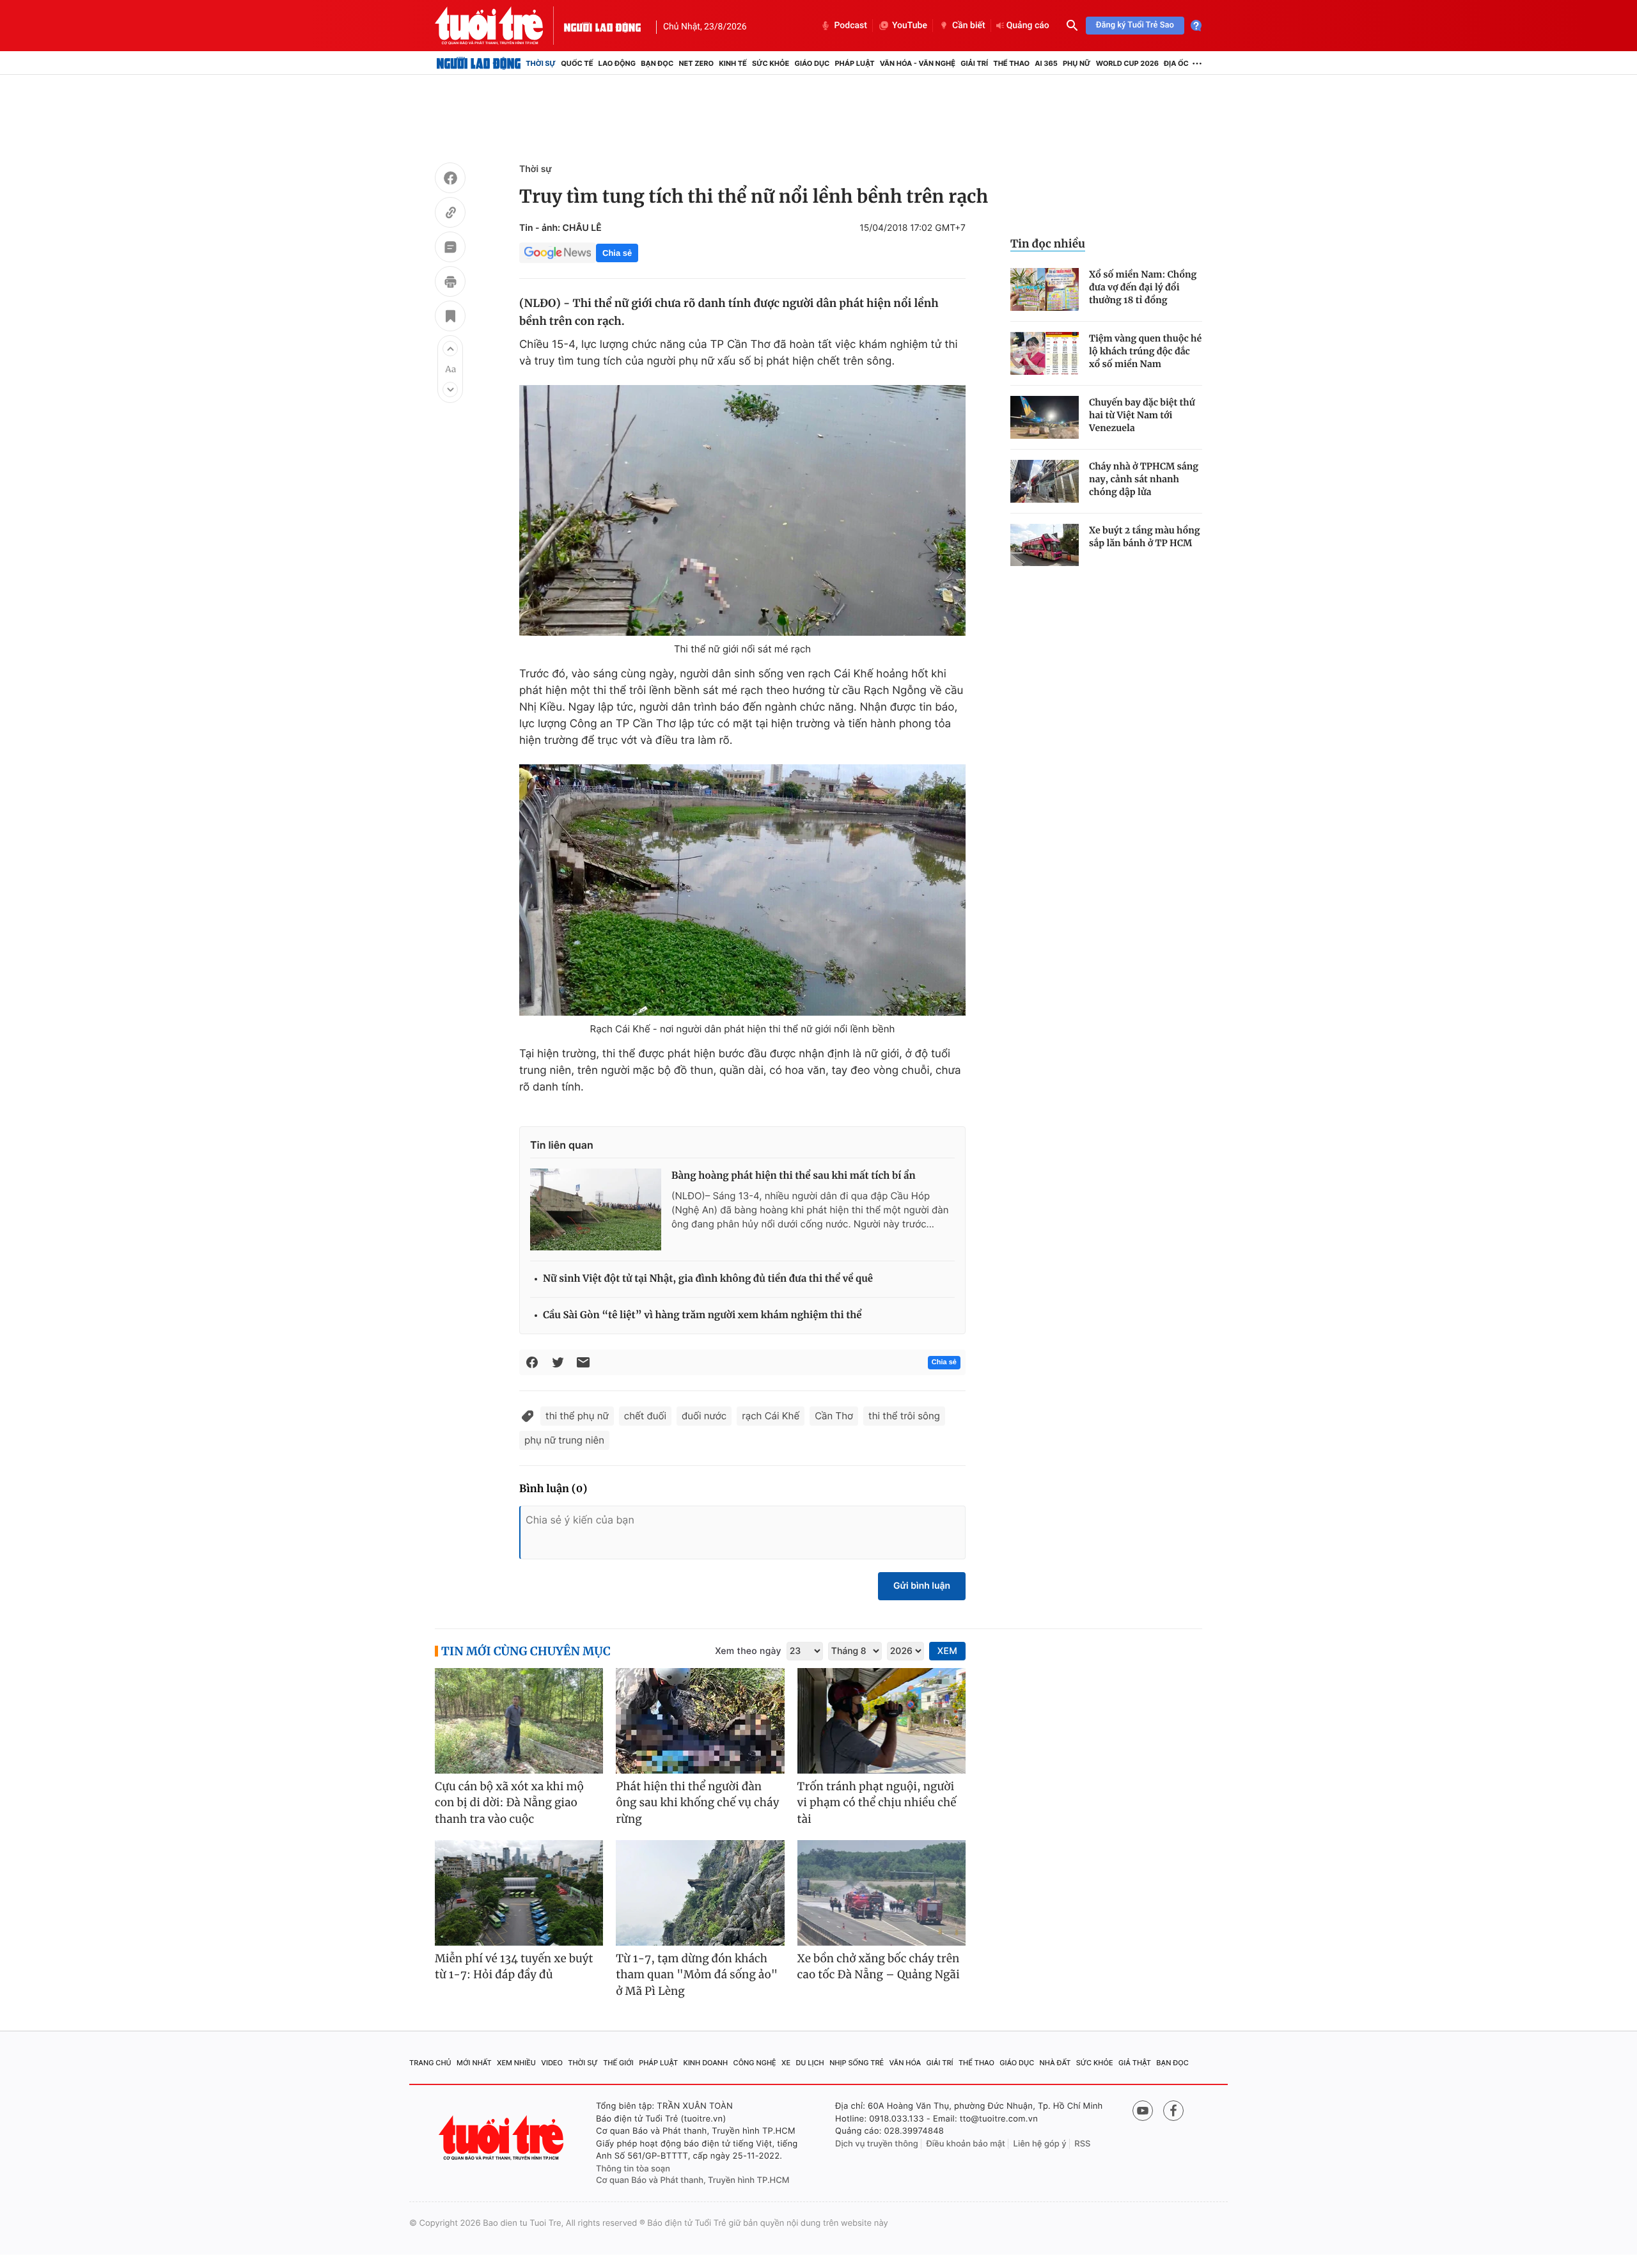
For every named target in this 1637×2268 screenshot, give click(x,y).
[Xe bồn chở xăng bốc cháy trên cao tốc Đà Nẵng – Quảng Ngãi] (881, 1893)
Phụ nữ (1077, 63)
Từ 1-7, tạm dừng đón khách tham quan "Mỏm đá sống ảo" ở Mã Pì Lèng (697, 1975)
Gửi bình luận (922, 1586)
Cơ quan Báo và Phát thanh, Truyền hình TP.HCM (693, 2180)
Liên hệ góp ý (1040, 2144)
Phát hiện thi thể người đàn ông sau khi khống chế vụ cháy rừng (697, 1803)
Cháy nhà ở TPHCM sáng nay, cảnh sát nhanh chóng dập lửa (1144, 479)
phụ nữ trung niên (564, 1440)
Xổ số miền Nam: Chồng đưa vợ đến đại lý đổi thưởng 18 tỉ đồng (1143, 287)
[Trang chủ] (479, 63)
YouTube (910, 26)
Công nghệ (755, 2063)
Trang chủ (430, 2063)
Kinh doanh (706, 2063)
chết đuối (645, 1416)
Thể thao (1011, 63)
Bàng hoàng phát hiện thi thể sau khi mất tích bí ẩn (794, 1176)
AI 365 (1046, 63)
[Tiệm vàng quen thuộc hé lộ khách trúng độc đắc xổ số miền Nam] (1045, 353)
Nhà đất (1055, 2063)
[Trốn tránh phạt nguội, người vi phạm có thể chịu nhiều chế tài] (881, 1721)
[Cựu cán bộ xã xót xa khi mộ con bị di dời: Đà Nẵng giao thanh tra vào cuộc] (519, 1721)
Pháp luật (854, 63)
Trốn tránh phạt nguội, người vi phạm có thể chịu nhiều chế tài (877, 1803)
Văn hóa (905, 2063)
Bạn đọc (657, 63)
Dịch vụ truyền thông (877, 2144)
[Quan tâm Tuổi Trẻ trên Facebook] (1173, 2111)
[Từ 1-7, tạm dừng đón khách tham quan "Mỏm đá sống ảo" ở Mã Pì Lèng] (700, 1893)
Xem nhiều (516, 2063)
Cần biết (969, 26)
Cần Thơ (834, 1416)
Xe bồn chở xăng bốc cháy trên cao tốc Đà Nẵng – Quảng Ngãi (879, 1967)
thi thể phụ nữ (577, 1416)
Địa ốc (1176, 63)
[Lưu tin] (450, 318)
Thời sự (541, 63)
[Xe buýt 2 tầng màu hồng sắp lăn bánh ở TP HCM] (1045, 545)
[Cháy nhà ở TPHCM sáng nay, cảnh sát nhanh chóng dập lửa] (1045, 481)
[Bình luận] (450, 249)
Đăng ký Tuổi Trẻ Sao (1135, 25)
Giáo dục (812, 63)
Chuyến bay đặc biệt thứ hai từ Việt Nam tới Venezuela (1142, 415)
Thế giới (618, 2063)
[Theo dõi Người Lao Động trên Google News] (558, 253)
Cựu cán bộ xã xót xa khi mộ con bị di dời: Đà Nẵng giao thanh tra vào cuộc (509, 1803)
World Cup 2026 (1127, 63)
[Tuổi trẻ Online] (503, 2138)
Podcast (850, 26)
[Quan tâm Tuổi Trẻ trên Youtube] (1143, 2111)
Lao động (617, 63)
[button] (450, 349)
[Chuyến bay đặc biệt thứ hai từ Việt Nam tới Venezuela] (1045, 417)
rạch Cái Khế (771, 1416)
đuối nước (704, 1416)
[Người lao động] (602, 26)
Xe (786, 2063)
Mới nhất (474, 2063)
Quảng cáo (1028, 26)
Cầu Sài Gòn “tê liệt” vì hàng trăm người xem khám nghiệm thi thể (702, 1315)
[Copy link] (450, 214)
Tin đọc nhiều (1048, 244)
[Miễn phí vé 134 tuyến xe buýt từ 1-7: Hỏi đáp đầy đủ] (519, 1893)
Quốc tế (577, 63)
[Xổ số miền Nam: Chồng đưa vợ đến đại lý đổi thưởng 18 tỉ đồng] (1045, 289)
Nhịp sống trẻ (857, 2063)
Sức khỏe (771, 63)
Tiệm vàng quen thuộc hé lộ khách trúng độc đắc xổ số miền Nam (1145, 351)
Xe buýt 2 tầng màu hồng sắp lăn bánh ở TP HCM (1145, 537)
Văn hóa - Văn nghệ (918, 63)
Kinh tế (733, 63)
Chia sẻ (617, 253)
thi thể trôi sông (904, 1416)
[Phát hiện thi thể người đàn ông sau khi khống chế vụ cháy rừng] (700, 1721)
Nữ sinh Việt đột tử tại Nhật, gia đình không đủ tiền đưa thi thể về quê (708, 1279)
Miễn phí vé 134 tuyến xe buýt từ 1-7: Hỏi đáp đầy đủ (514, 1967)
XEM (947, 1651)
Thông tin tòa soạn (633, 2169)
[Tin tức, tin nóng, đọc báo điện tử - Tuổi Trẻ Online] (499, 26)
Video (552, 2063)
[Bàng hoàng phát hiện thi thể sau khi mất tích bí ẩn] (596, 1209)
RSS (1082, 2144)
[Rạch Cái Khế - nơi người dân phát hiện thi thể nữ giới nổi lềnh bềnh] (742, 890)
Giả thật (1135, 2063)
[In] (450, 283)
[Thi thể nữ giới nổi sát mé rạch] (742, 510)
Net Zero (696, 63)
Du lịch (810, 2063)
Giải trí (974, 63)
